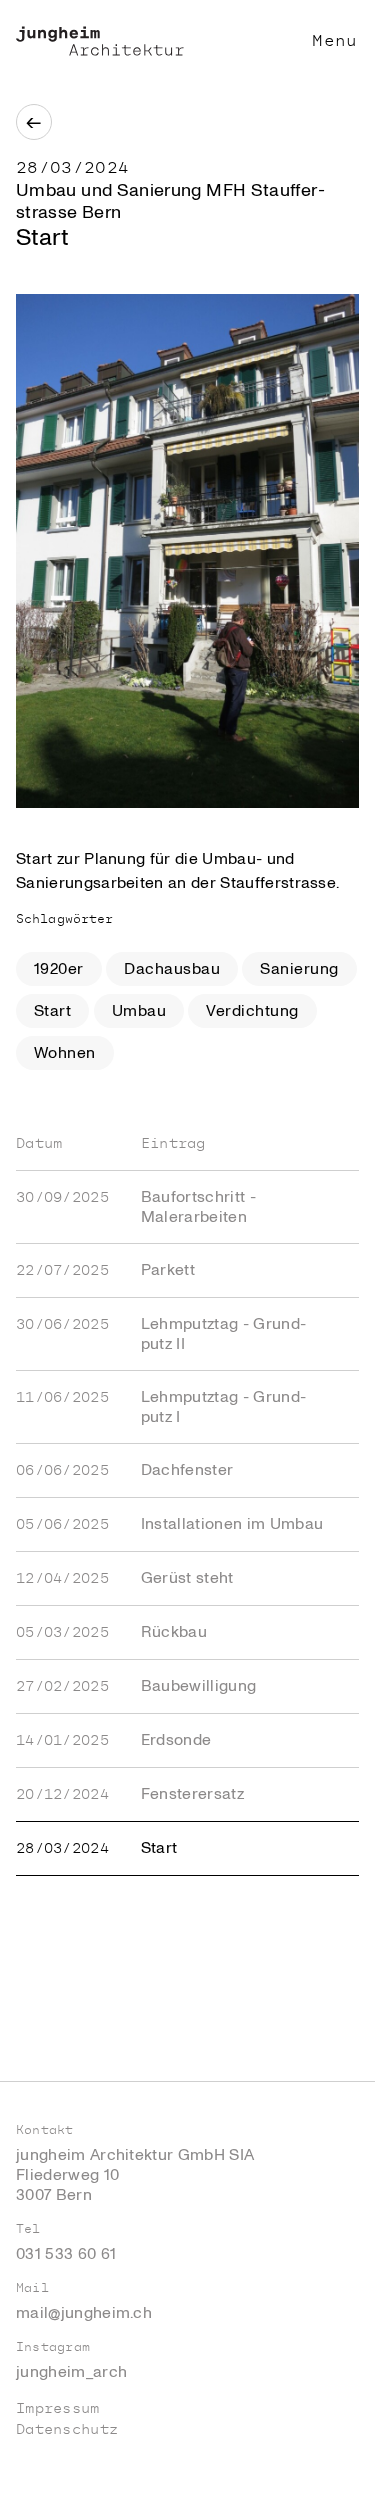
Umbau (139, 1011)
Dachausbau (172, 969)
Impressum (58, 2408)
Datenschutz (67, 2429)
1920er (59, 969)
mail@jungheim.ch (84, 2313)
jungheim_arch (71, 2372)
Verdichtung (252, 1011)
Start (52, 1011)
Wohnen (65, 1053)
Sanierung (299, 969)
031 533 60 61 (66, 2254)
